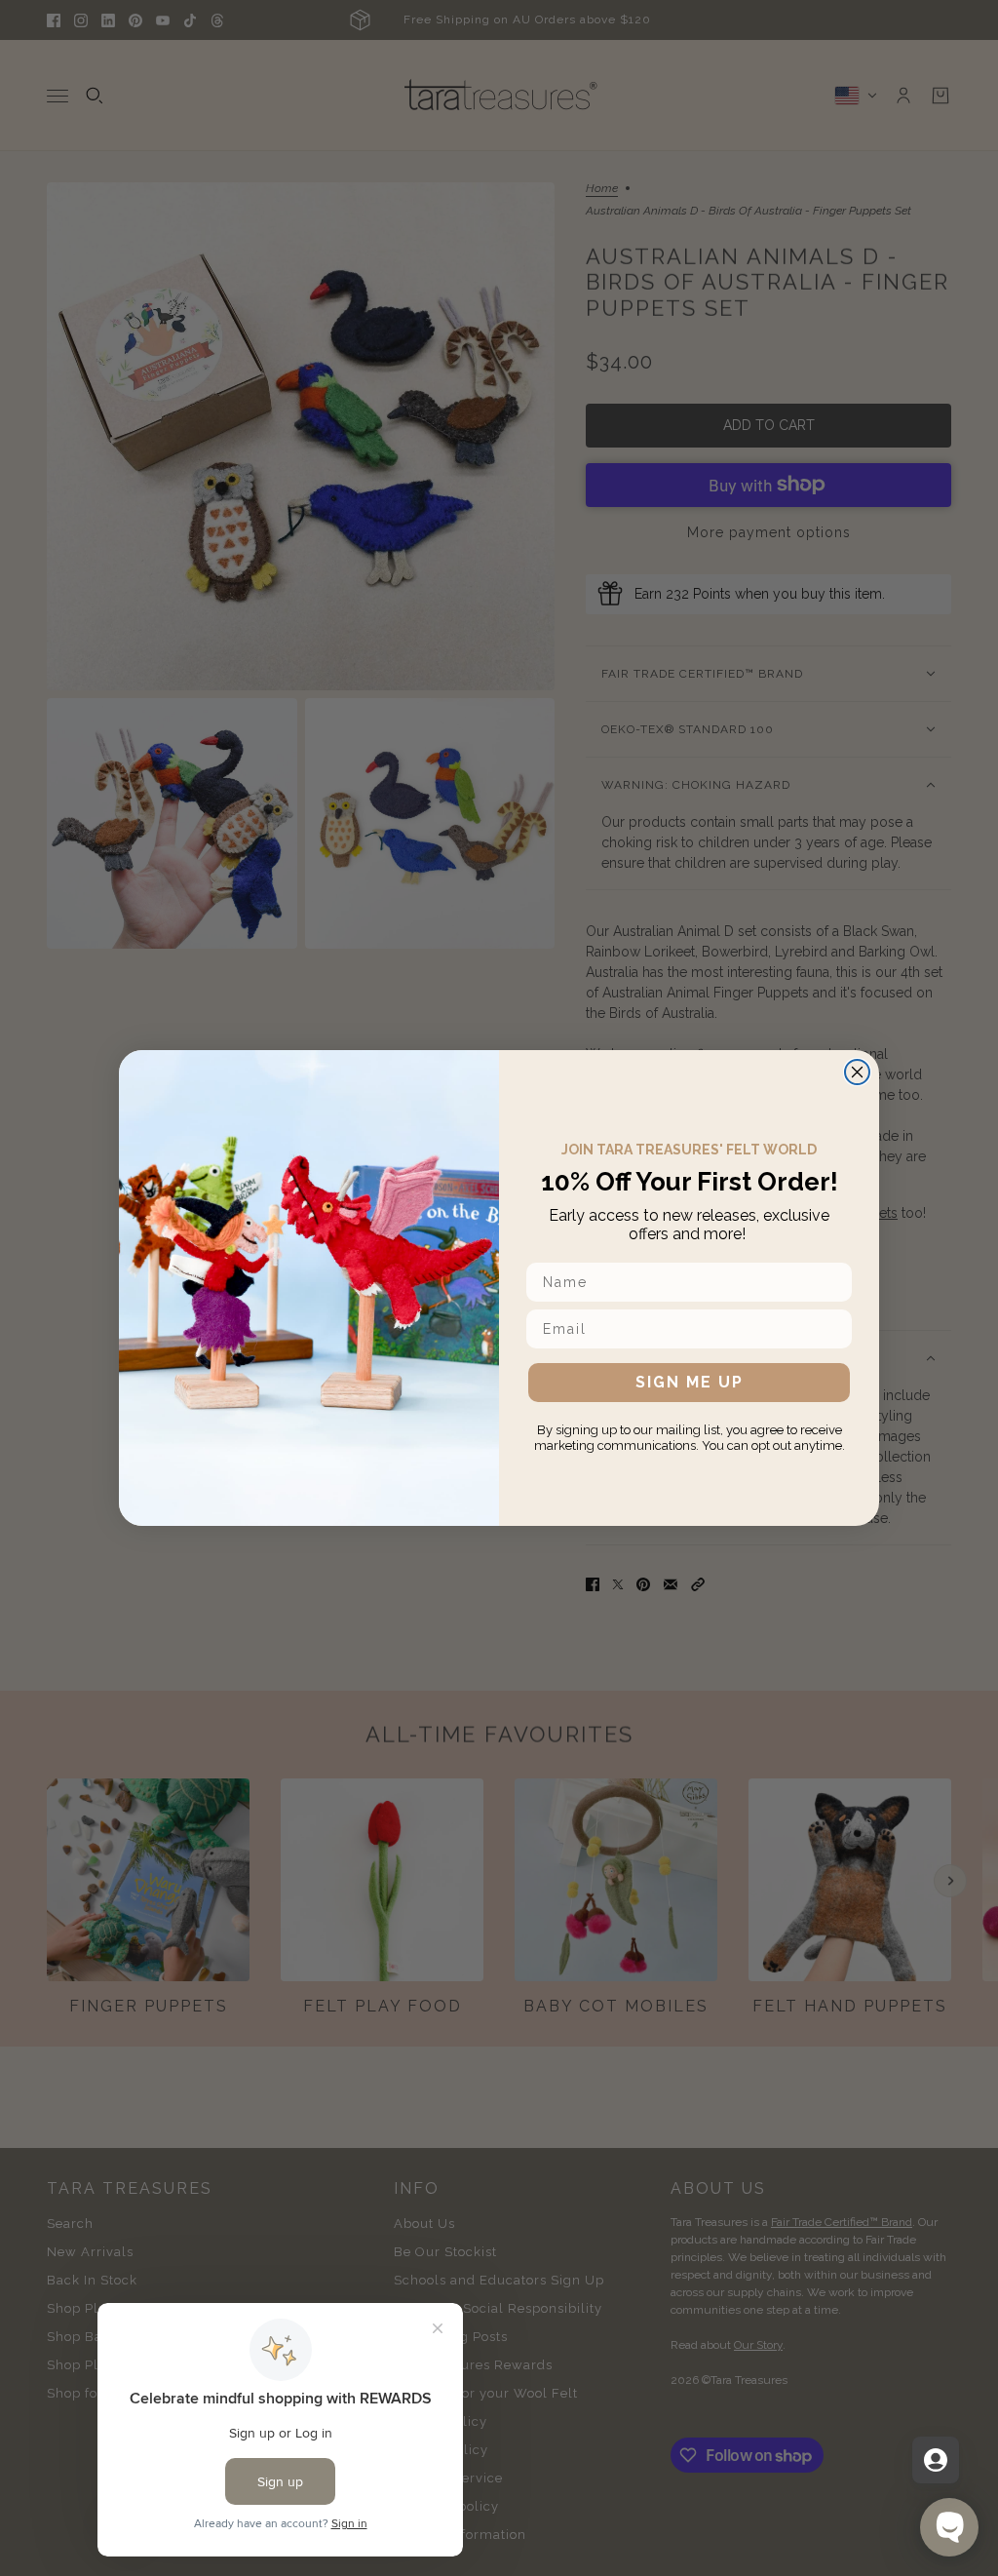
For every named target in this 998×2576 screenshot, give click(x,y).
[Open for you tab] (936, 2460)
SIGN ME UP (690, 1382)
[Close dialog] (857, 1072)
